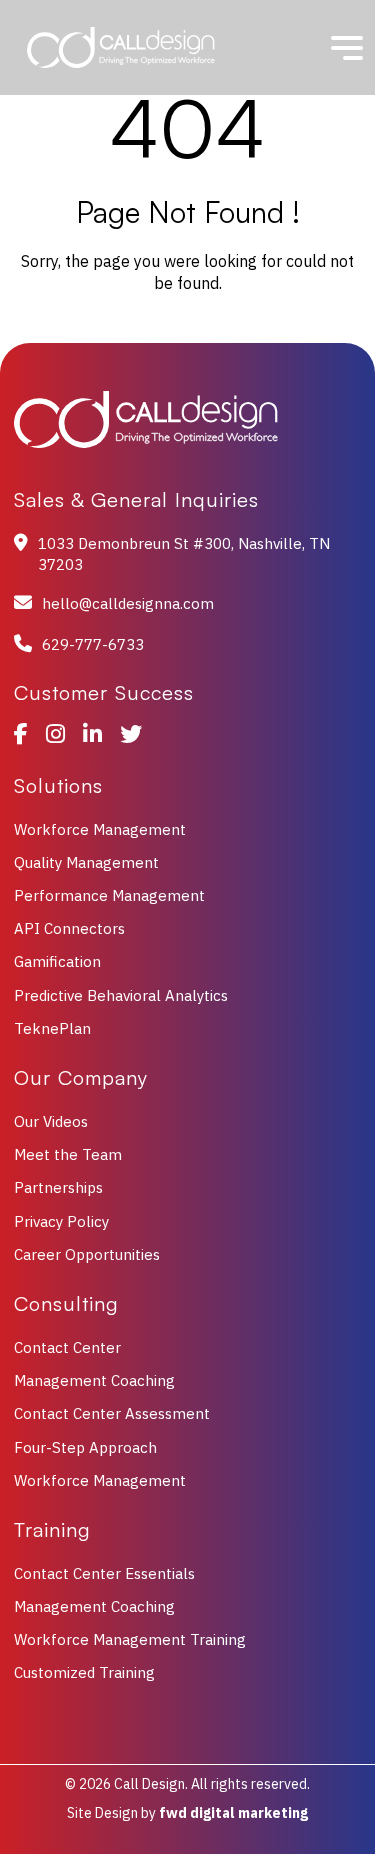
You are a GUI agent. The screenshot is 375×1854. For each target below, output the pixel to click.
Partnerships (58, 1187)
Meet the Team (68, 1154)
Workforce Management (100, 829)
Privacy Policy (61, 1221)
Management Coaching (94, 1380)
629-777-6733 (93, 644)
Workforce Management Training (130, 1639)
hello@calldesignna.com (128, 603)
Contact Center (67, 1347)
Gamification (57, 961)
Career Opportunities (87, 1254)
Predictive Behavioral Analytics (121, 995)
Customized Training (84, 1672)
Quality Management (86, 862)
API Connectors (69, 928)
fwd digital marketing (233, 1813)
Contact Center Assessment (112, 1413)
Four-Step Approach (85, 1447)
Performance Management (109, 895)
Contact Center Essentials (104, 1573)
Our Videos (51, 1121)
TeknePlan (52, 1028)
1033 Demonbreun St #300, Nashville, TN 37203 (184, 554)
